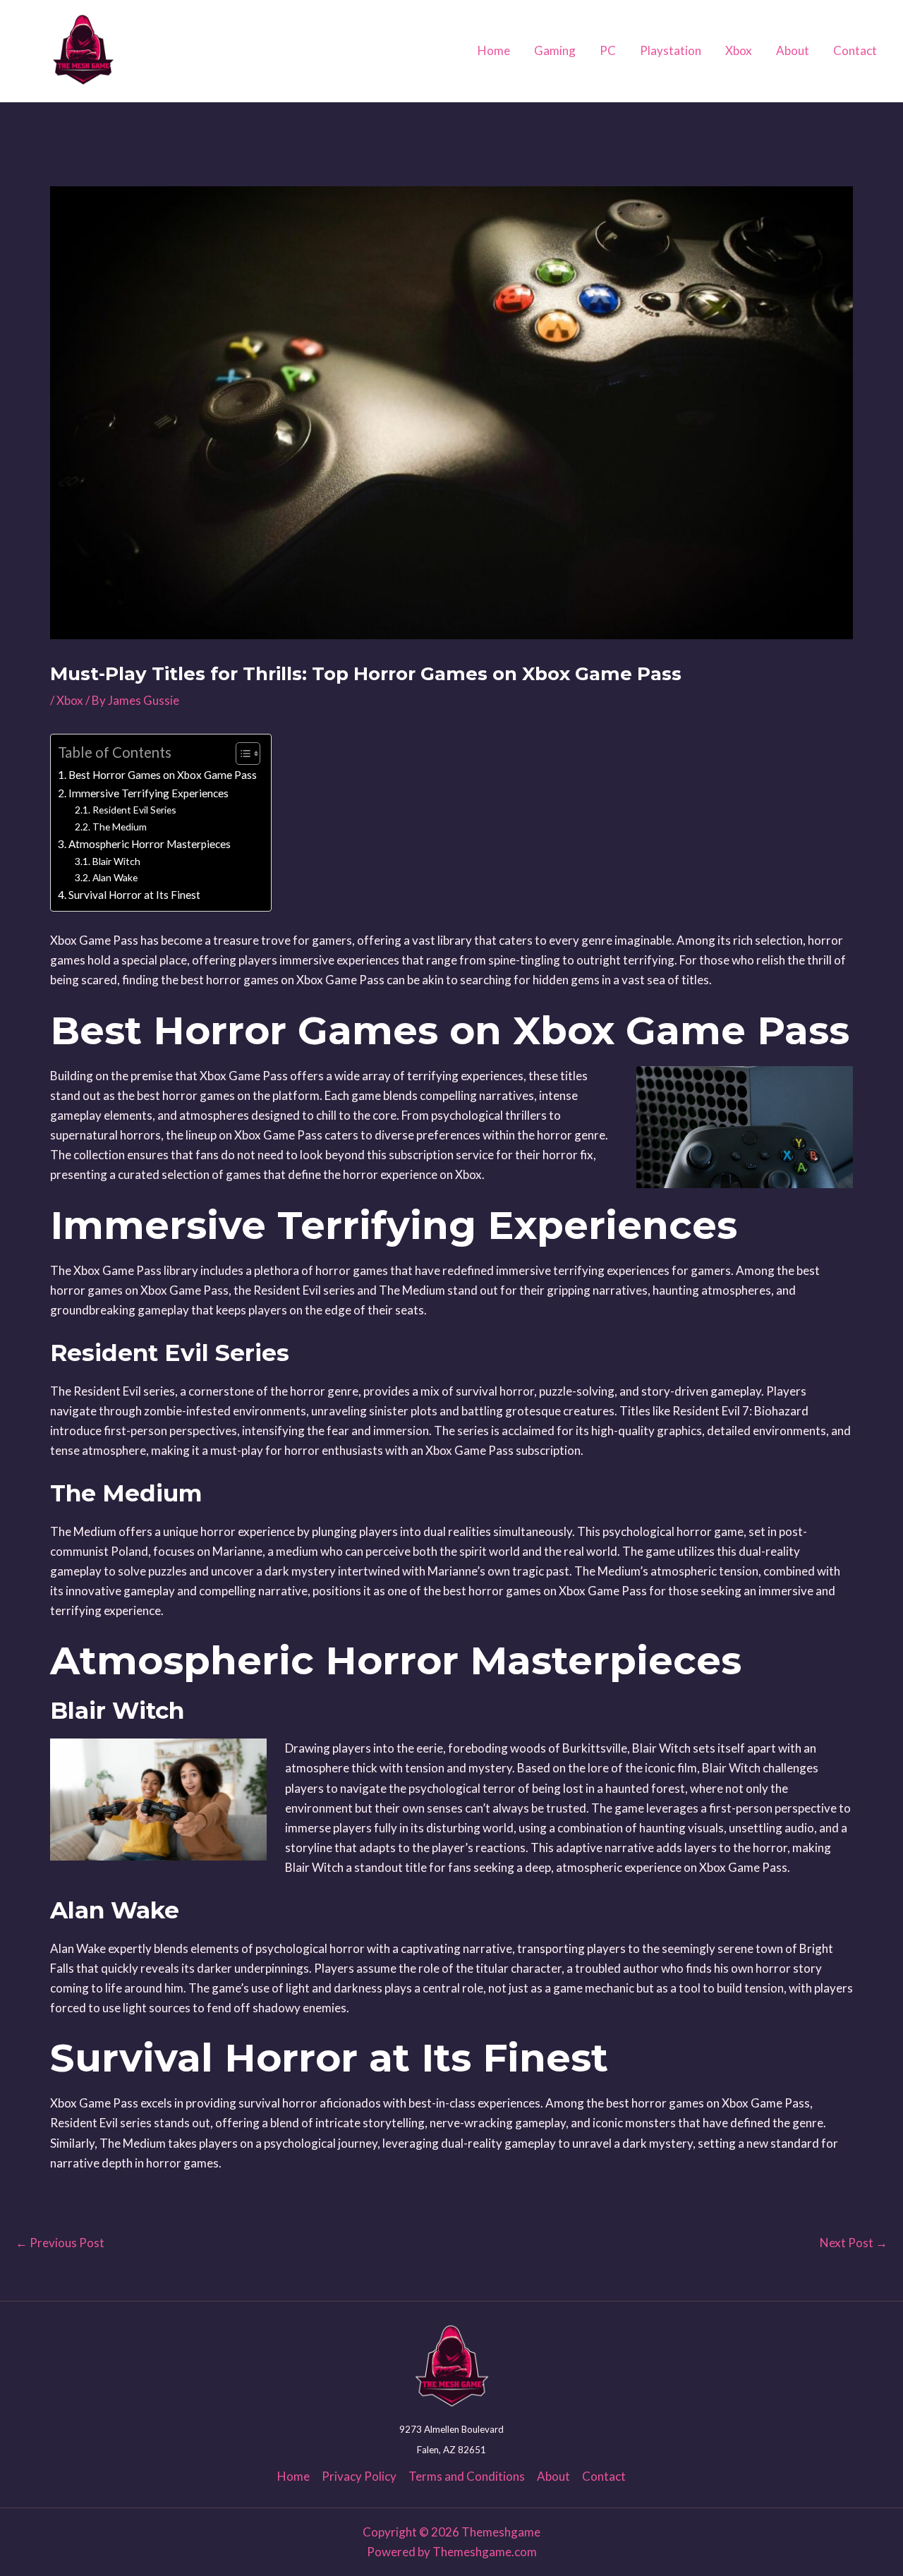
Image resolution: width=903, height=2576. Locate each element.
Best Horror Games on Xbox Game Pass (163, 775)
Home (494, 50)
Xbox (739, 50)
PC (608, 50)
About (793, 50)
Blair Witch (116, 861)
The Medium (120, 827)
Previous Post (60, 2243)
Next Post (854, 2243)
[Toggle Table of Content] (241, 754)
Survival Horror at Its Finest (134, 895)
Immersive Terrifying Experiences (149, 793)
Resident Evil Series (134, 810)
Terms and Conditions (467, 2476)
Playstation (671, 50)
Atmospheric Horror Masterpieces (150, 844)
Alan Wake (115, 877)
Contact (855, 50)
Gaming (555, 50)
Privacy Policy (359, 2476)
